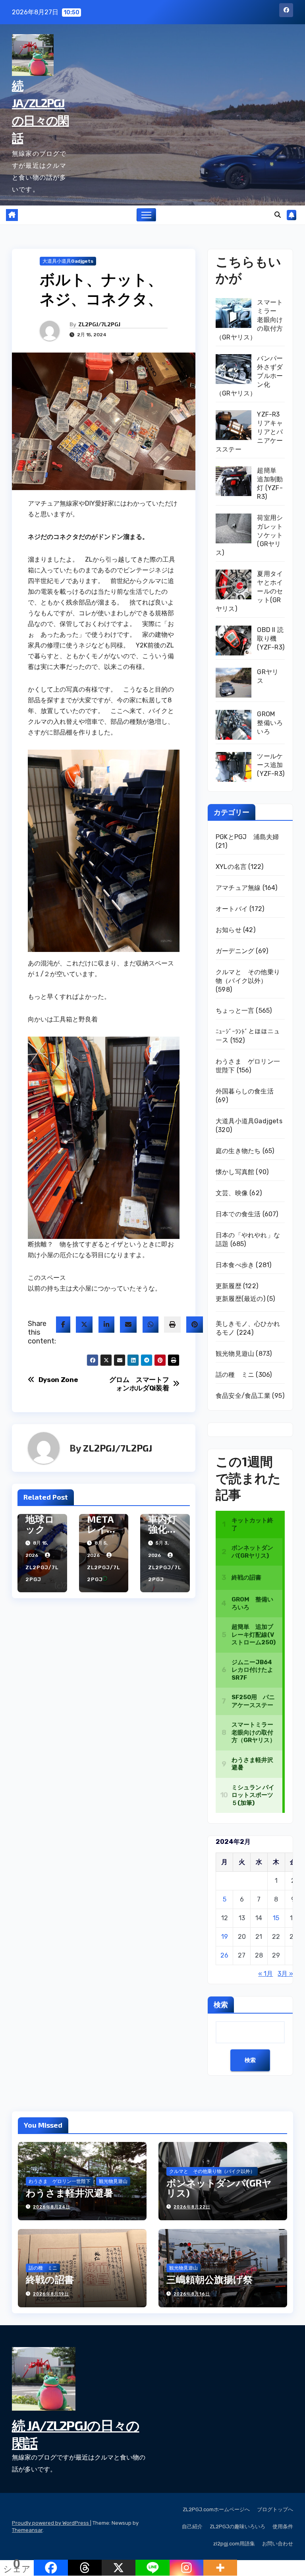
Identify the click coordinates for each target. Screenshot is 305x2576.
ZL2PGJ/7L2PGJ (99, 324)
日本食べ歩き (235, 1265)
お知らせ (229, 930)
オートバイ (232, 909)
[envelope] (128, 1325)
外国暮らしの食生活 (245, 1091)
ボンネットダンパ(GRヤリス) (219, 2188)
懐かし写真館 (235, 1172)
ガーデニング (235, 951)
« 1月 (265, 1974)
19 (225, 1937)
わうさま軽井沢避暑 (69, 2193)
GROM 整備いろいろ (270, 723)
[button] (278, 215)
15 (276, 1918)
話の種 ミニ (235, 1375)
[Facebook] (51, 2568)
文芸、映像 (232, 1193)
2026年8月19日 (51, 2294)
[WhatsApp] (151, 1325)
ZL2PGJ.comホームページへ (216, 2509)
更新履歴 (229, 1286)
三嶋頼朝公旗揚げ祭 (209, 2279)
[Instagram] (186, 2568)
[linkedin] (106, 1325)
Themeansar (27, 2530)
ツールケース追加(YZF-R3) (271, 765)
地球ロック (40, 1524)
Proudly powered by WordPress (51, 2523)
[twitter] (84, 1325)
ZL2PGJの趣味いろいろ (237, 2527)
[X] (119, 2568)
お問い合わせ (278, 2544)
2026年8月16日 (192, 2294)
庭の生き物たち (238, 1151)
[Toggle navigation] (146, 215)
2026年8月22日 (192, 2207)
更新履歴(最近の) (240, 1299)
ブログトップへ (275, 2509)
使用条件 (283, 2527)
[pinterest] (195, 1325)
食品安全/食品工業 (243, 1396)
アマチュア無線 (238, 888)
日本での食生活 (238, 1214)
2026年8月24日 (52, 2207)
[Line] (152, 2568)
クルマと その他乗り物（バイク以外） (212, 2171)
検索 (221, 2004)
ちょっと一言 (235, 1011)
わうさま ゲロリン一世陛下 (60, 2181)
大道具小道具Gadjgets (68, 261)
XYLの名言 (231, 867)
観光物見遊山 (235, 1354)
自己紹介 (192, 2527)
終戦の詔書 (50, 2279)
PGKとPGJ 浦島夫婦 (247, 837)
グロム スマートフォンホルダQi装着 (139, 1384)
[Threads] (85, 2568)
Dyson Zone (58, 1380)
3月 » (285, 1974)
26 (224, 1955)
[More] (220, 2568)
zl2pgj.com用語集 (234, 2544)
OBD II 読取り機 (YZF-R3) (271, 639)
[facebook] (63, 1325)
